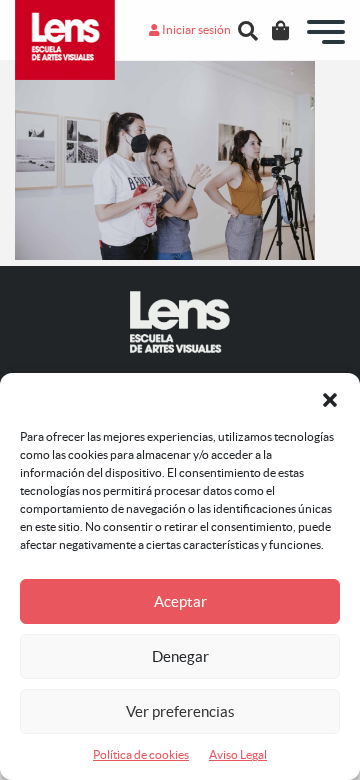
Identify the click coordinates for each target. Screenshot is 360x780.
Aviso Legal (238, 754)
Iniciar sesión (195, 29)
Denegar (180, 656)
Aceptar (180, 601)
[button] (330, 398)
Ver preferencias (180, 711)
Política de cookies (141, 754)
